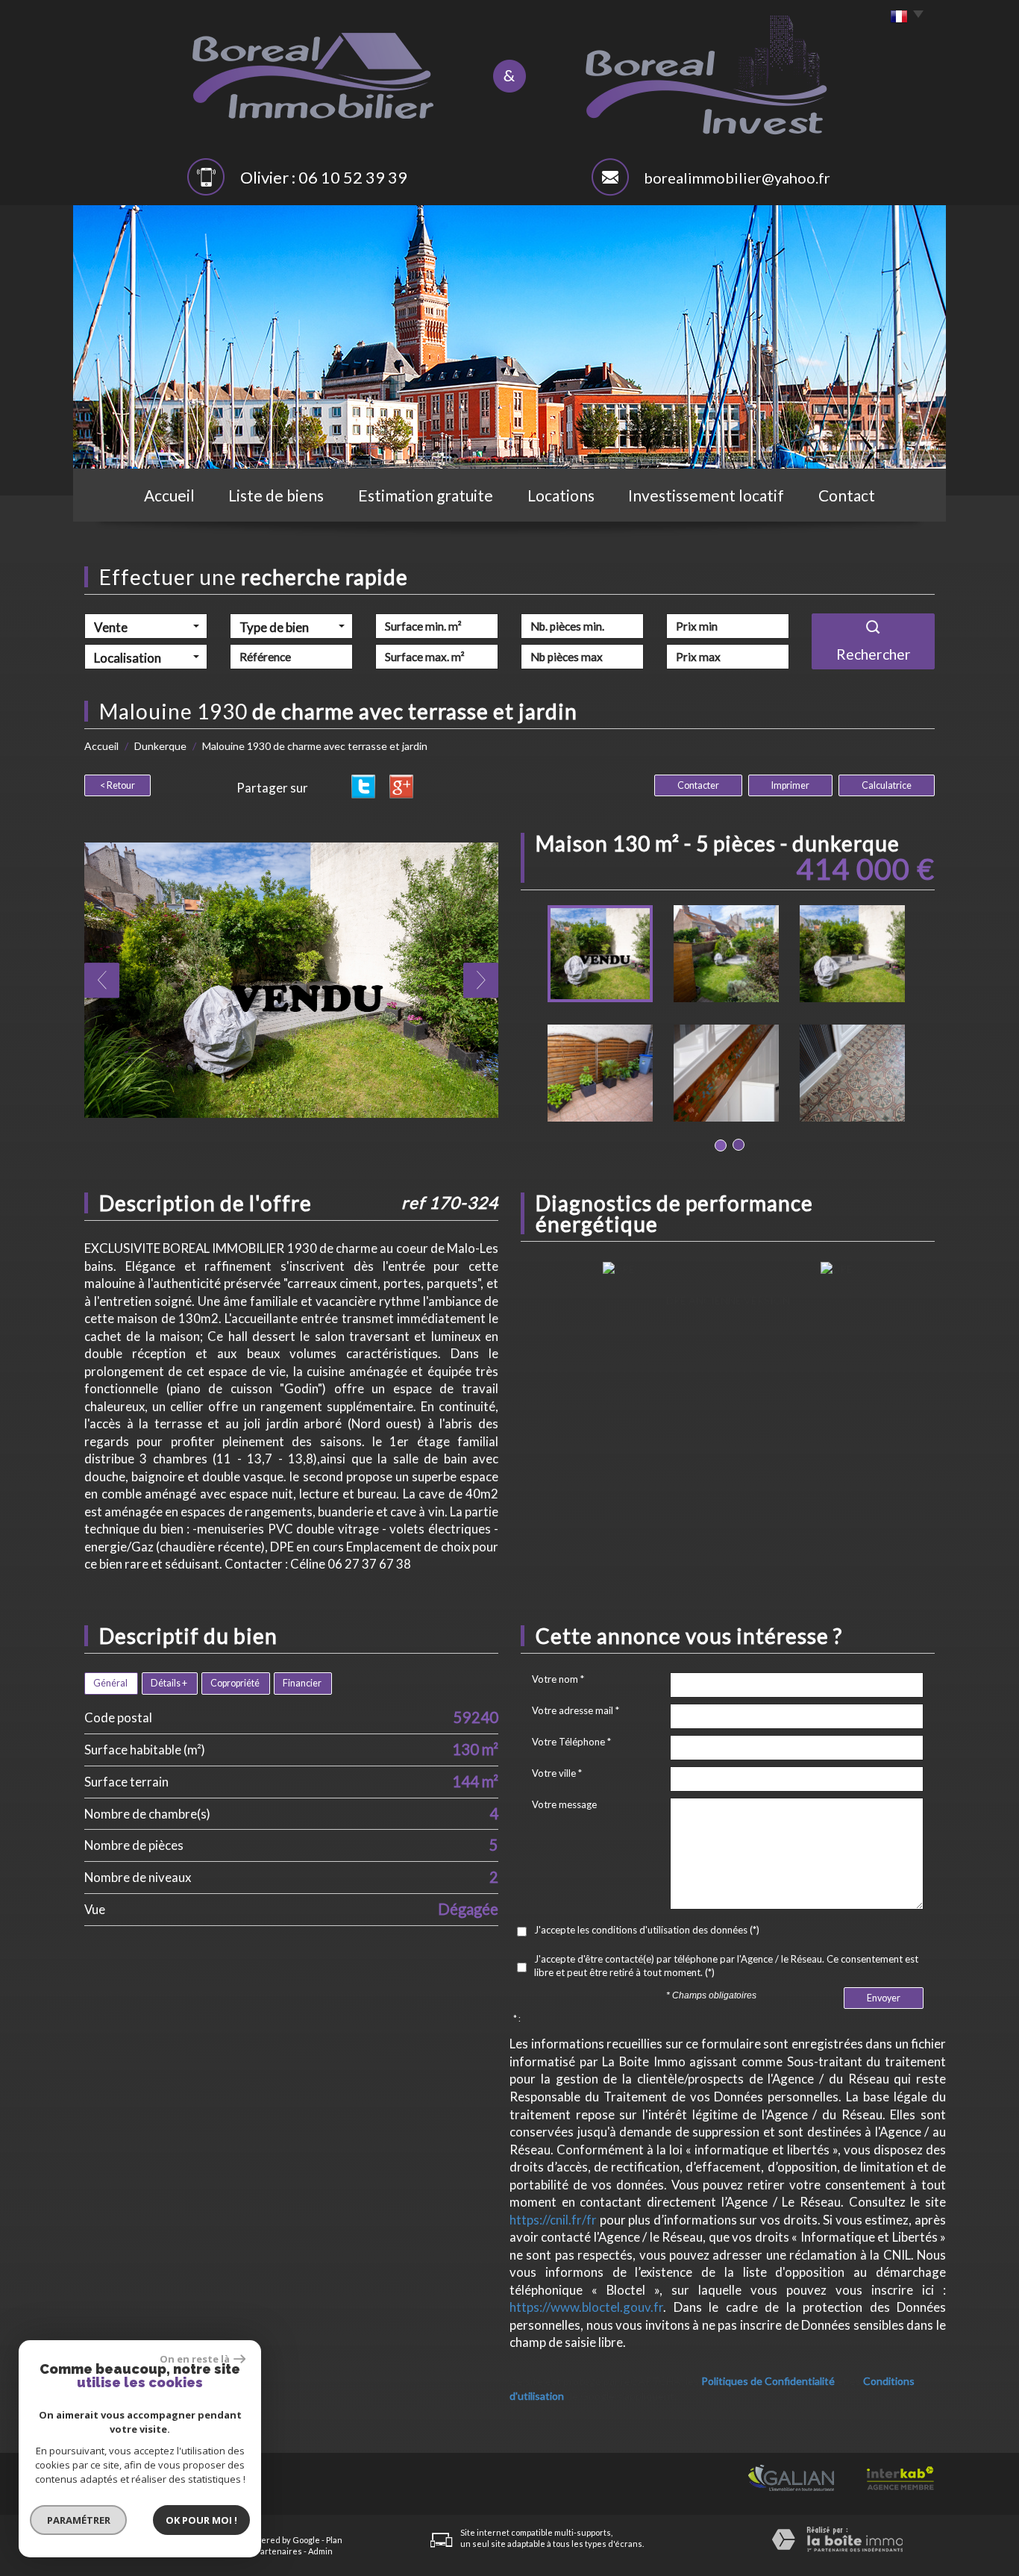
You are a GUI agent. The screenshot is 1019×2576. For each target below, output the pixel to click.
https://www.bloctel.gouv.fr (586, 2307)
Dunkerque (160, 746)
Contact (847, 495)
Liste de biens (276, 495)
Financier (302, 1683)
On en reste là (195, 2359)
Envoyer (884, 1998)
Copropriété (235, 1683)
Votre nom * (558, 1679)
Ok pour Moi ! (201, 2520)
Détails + (169, 1683)
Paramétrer (79, 2520)
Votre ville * (557, 1773)
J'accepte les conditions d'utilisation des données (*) (647, 1930)
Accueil (169, 495)
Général (110, 1683)
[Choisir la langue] (903, 17)
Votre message (564, 1804)
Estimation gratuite (426, 495)
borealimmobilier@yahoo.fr (737, 178)
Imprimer (790, 785)
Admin (320, 2551)
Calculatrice (887, 785)
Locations (561, 495)
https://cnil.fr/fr (553, 2220)
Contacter (698, 785)
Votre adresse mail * (576, 1710)
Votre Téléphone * (571, 1742)
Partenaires (279, 2551)
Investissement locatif (706, 495)
